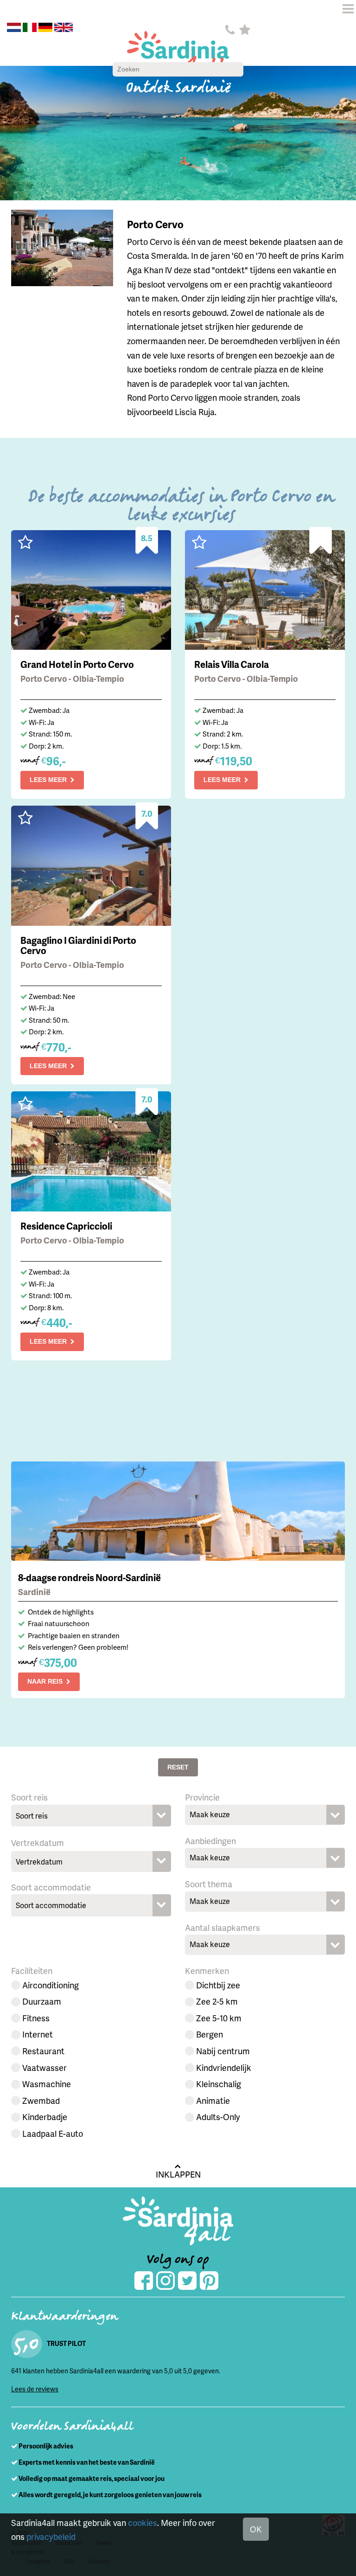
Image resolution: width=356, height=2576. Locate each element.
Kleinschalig (219, 2084)
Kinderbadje (45, 2117)
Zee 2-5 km (217, 2001)
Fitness (36, 2018)
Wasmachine (47, 2084)
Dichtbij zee (218, 1985)
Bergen (210, 2034)
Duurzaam (42, 2001)
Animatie (213, 2100)
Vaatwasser (44, 2067)
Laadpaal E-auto (53, 2133)
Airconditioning (51, 1985)
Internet (38, 2034)
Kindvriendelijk (224, 2067)
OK (256, 2529)
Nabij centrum (223, 2051)
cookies (143, 2522)
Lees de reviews (35, 2389)
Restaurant (43, 2051)
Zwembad (41, 2100)
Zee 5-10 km (219, 2018)
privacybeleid (51, 2536)
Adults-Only (218, 2117)
